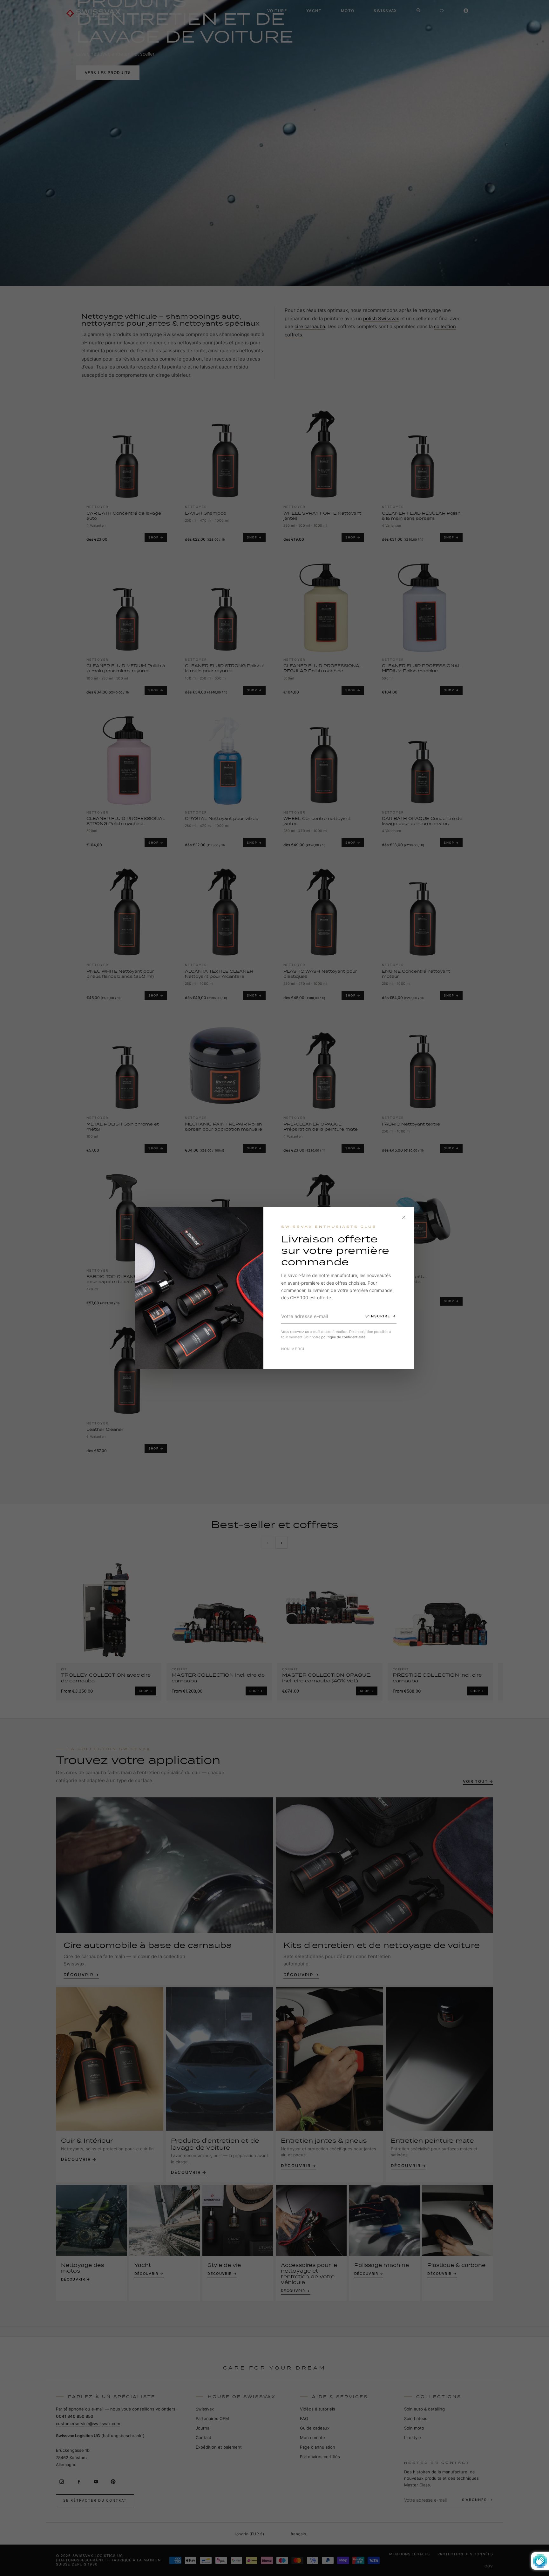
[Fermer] (404, 1217)
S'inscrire (378, 1316)
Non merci (293, 1349)
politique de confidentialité (343, 1337)
